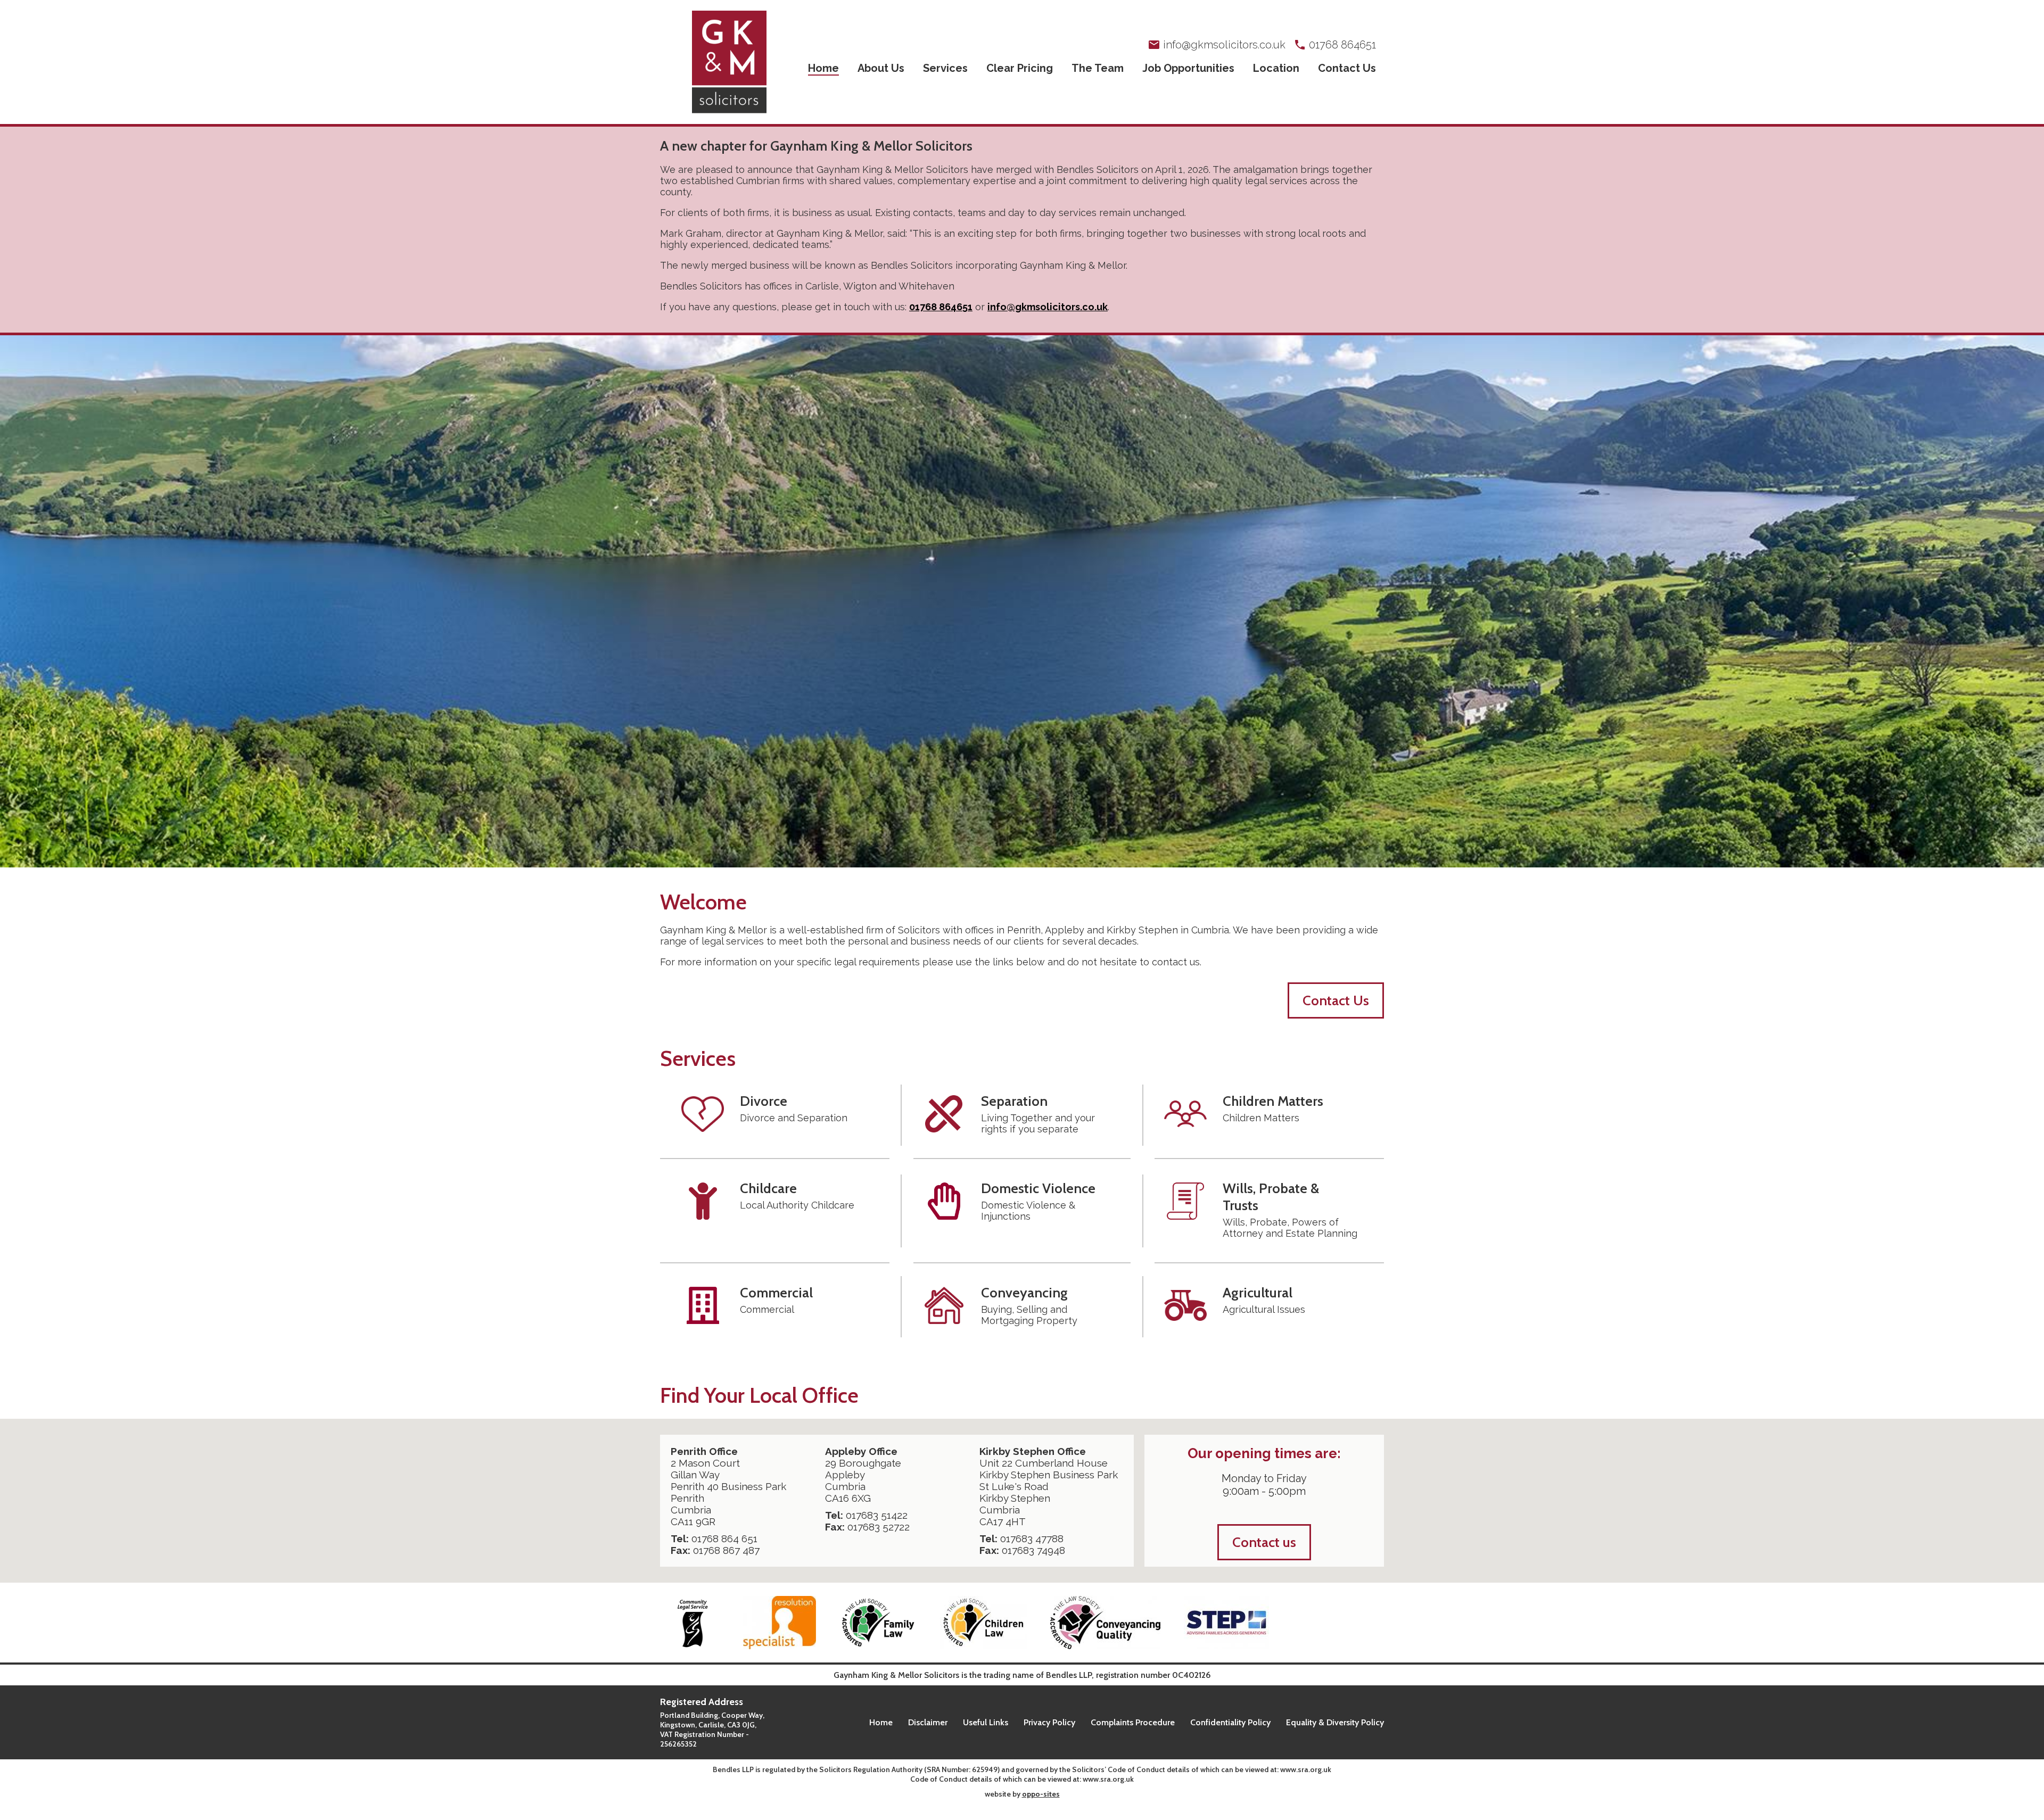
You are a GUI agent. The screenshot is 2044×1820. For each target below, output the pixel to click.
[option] (1022, 601)
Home (823, 68)
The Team (1098, 68)
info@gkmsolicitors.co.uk (1048, 307)
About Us (881, 68)
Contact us (1264, 1542)
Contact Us (1347, 68)
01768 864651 (941, 307)
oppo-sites (1041, 1794)
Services (945, 68)
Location (1276, 68)
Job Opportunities (1188, 68)
